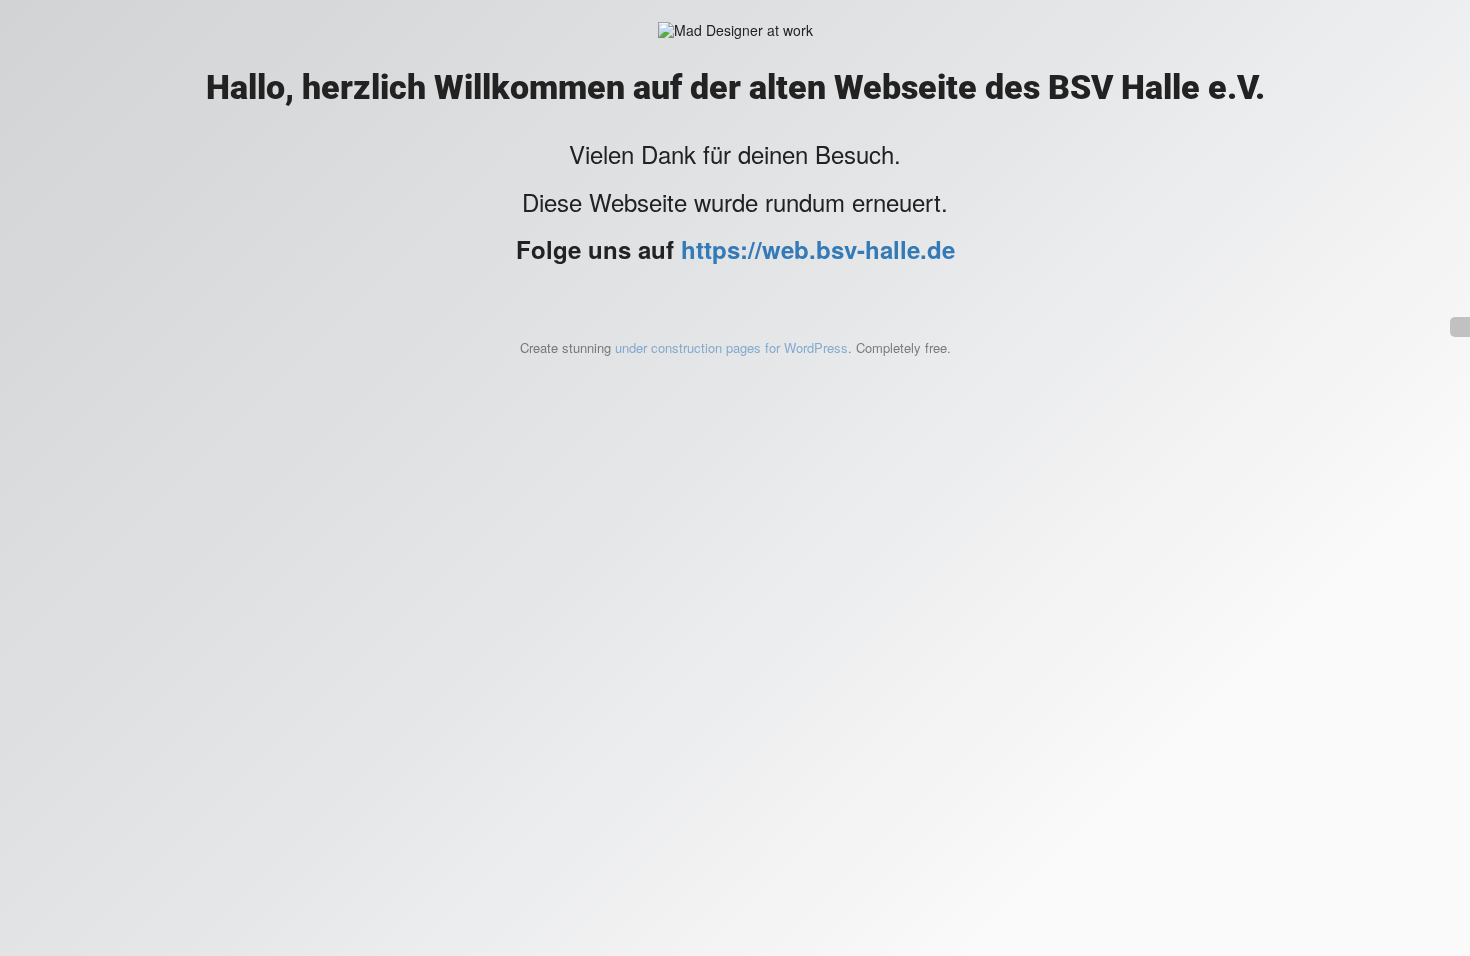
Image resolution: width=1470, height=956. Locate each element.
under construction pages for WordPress (731, 347)
